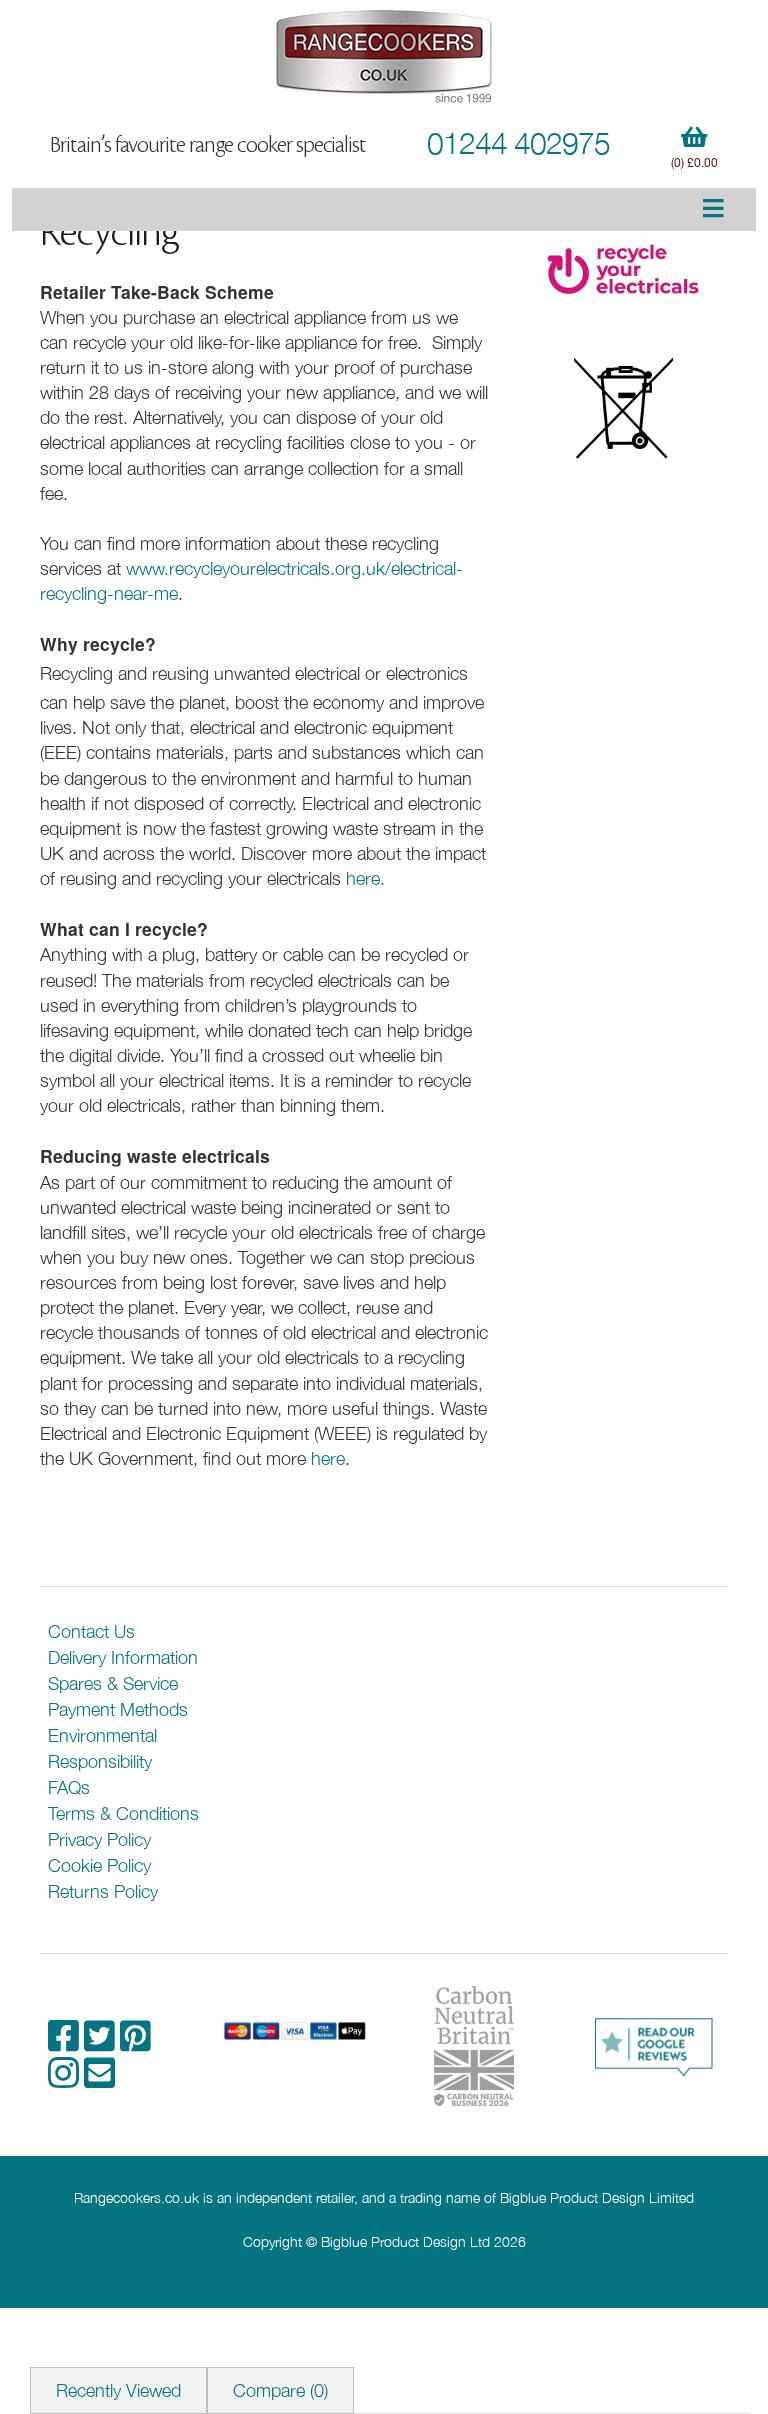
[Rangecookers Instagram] (66, 2079)
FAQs (69, 1787)
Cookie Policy (99, 1865)
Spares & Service (113, 1683)
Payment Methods (118, 1709)
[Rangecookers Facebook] (66, 2042)
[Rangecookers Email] (99, 2079)
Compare (280, 2390)
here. (365, 878)
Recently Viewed (118, 2390)
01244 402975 (518, 142)
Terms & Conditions (123, 1813)
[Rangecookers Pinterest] (135, 2042)
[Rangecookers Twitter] (102, 2042)
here (328, 1458)
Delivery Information (123, 1657)
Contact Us (91, 1631)
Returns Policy (103, 1891)
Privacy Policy (99, 1839)
